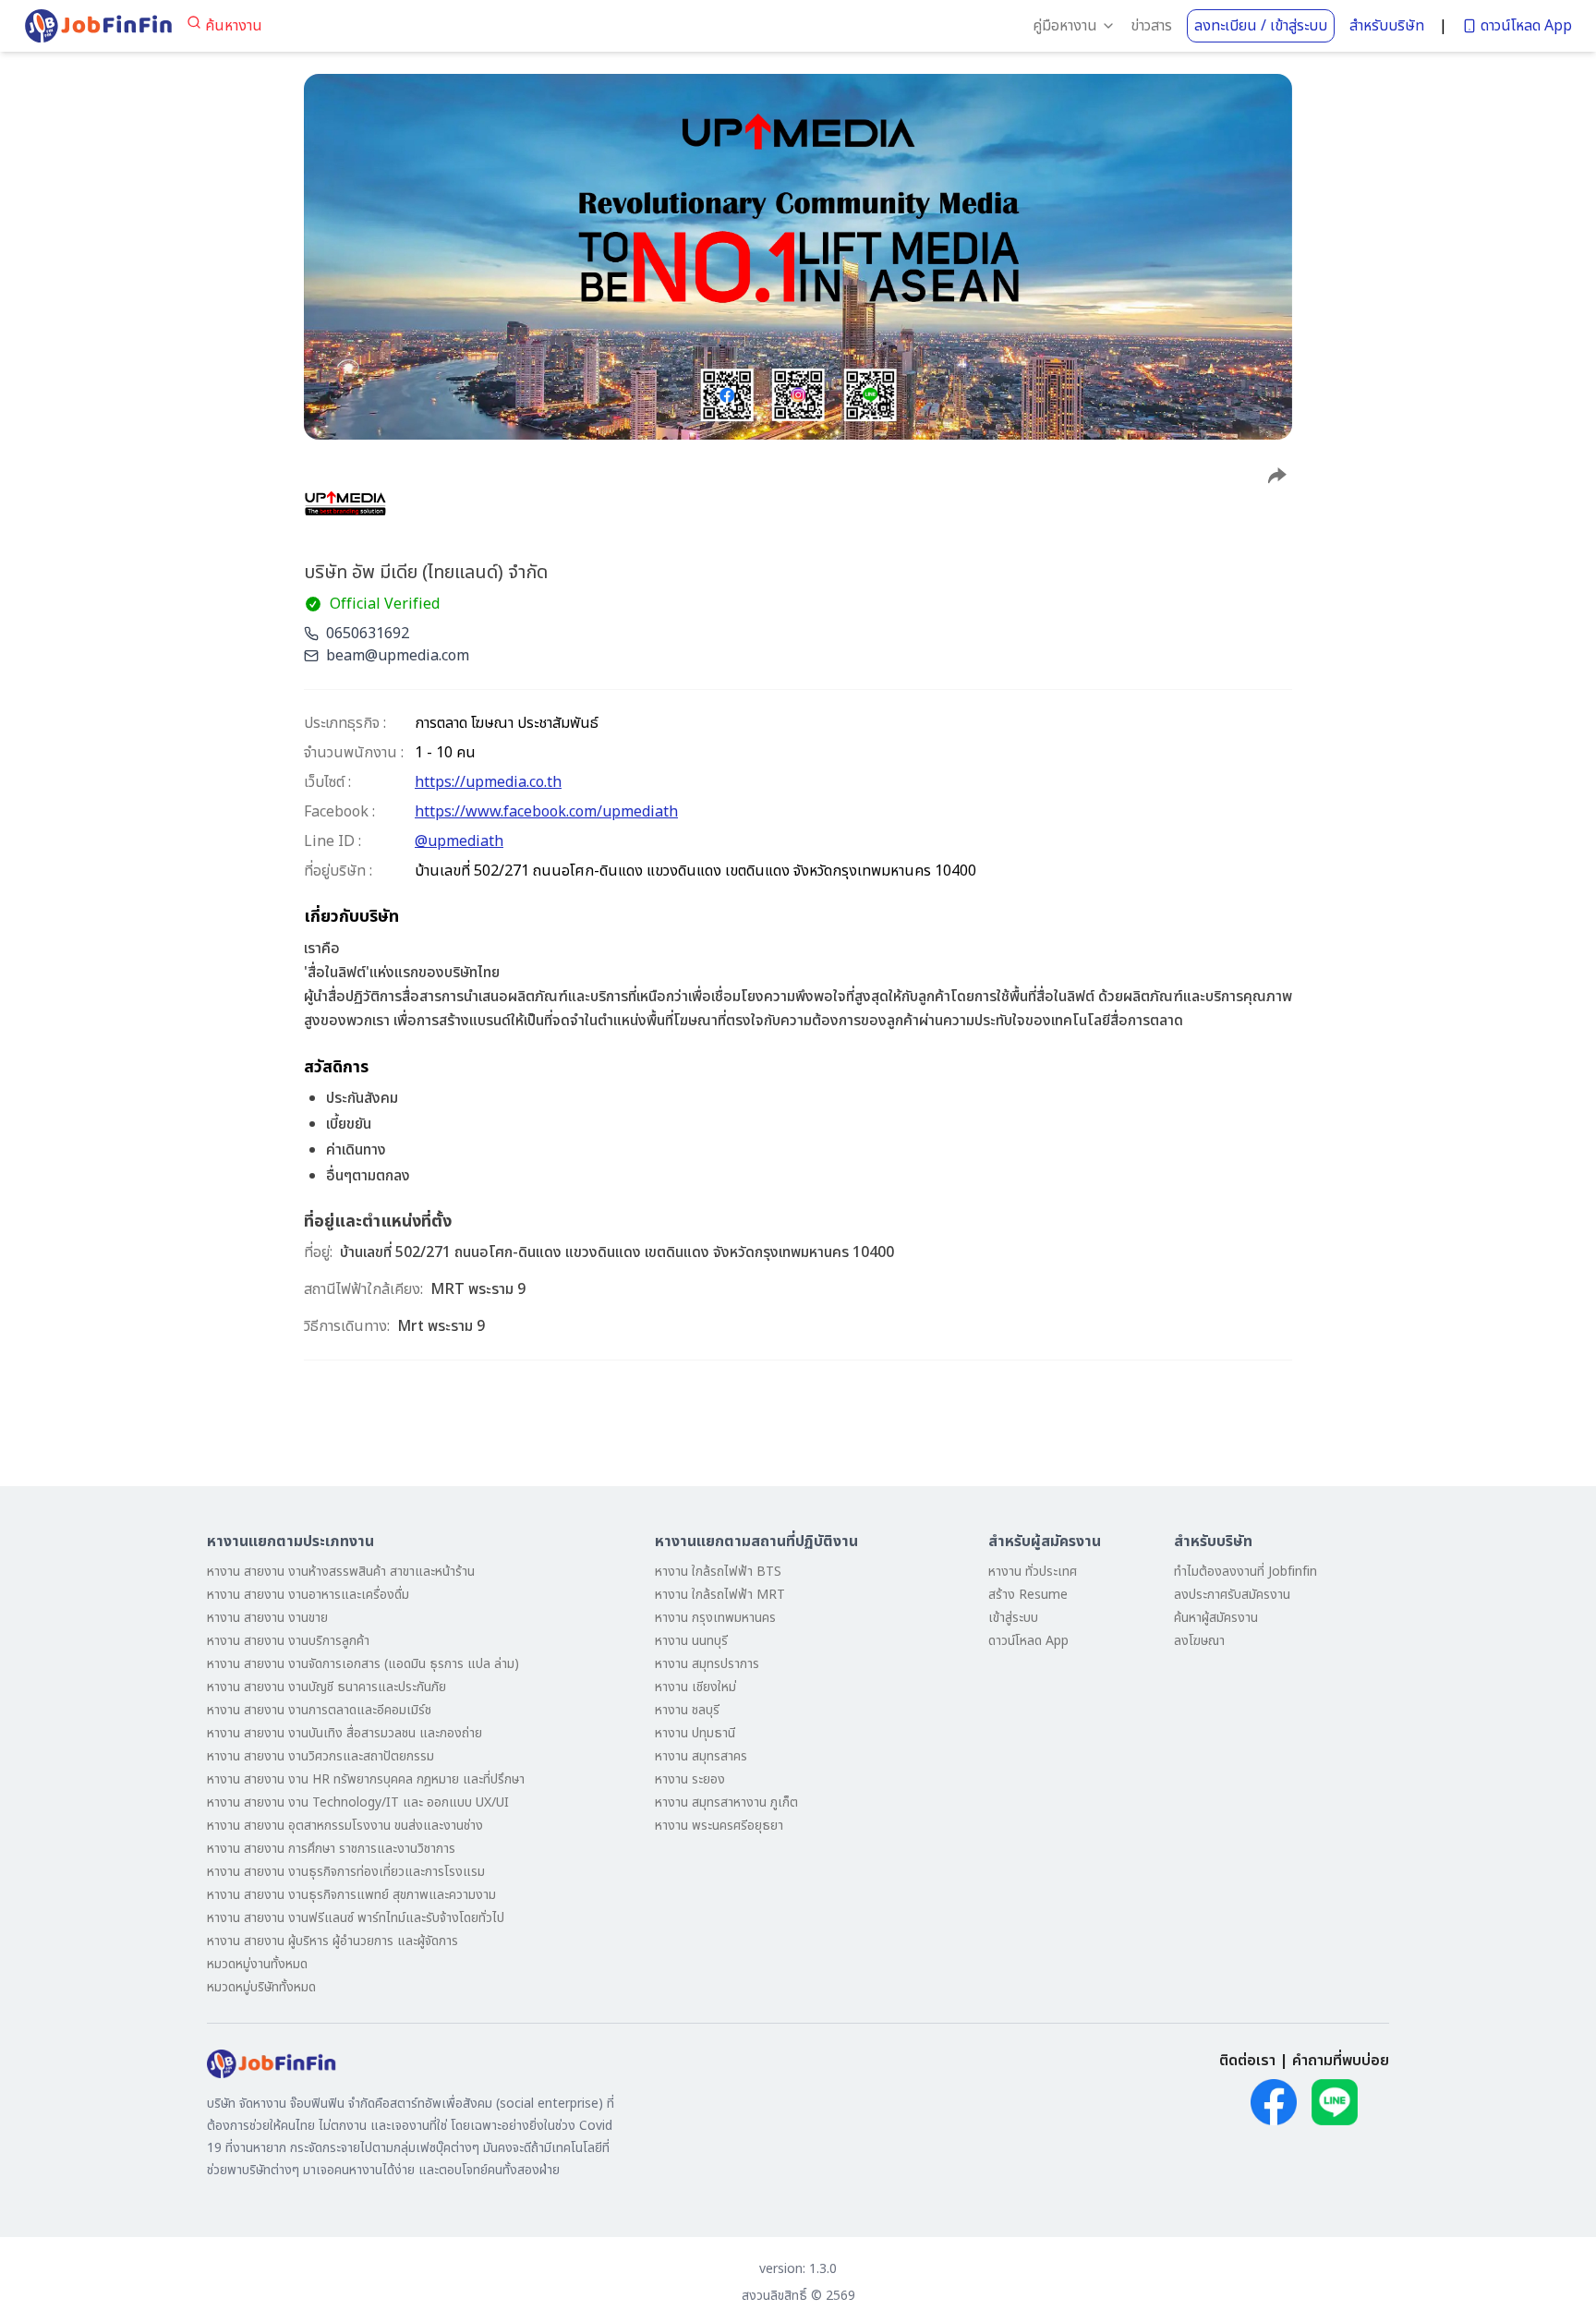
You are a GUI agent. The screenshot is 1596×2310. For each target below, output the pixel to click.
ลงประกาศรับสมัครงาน (1232, 1595)
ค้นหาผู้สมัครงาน (1216, 1618)
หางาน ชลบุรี (687, 1710)
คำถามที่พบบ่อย (1341, 2061)
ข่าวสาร (1151, 26)
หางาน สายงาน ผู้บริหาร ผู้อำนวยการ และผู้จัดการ (332, 1941)
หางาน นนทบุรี (691, 1641)
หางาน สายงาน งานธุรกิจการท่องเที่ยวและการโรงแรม (346, 1872)
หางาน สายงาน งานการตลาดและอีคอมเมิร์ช (319, 1710)
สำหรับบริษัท (1387, 26)
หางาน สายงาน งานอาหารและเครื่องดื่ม (308, 1595)
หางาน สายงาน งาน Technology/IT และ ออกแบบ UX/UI (358, 1802)
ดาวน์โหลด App (1526, 26)
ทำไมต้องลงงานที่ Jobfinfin (1245, 1572)
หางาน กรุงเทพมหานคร (715, 1618)
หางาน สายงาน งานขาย (267, 1618)
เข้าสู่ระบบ (1013, 1618)
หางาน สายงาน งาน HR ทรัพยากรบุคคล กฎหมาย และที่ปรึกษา (366, 1779)
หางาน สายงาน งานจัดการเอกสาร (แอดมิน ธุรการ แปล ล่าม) (363, 1664)
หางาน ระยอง (690, 1779)
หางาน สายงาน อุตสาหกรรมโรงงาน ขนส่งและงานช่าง (345, 1826)
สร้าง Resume (1028, 1595)
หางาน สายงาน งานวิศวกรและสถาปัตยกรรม (320, 1756)
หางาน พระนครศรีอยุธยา (719, 1826)
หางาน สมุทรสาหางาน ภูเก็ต (726, 1802)
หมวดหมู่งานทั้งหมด (257, 1964)
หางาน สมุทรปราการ (707, 1664)
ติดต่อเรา (1247, 2061)
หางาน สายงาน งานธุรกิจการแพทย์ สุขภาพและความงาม (351, 1895)
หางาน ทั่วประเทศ (1033, 1572)
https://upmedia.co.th (488, 782)
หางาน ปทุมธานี (695, 1733)
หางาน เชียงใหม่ (695, 1687)
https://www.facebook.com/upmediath (546, 812)
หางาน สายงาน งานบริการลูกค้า (288, 1641)
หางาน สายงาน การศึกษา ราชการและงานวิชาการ (331, 1849)
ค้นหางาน (234, 26)
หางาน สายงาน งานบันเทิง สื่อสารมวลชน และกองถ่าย (345, 1733)
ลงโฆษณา (1199, 1641)
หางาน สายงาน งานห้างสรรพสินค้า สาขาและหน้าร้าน (341, 1572)
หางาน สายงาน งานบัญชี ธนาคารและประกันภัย (326, 1687)
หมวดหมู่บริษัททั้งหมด (261, 1987)
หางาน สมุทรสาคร (701, 1756)
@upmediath (459, 841)
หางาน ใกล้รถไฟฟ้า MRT (720, 1595)
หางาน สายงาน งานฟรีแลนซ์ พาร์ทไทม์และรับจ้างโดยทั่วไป (356, 1918)
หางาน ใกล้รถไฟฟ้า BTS (718, 1572)
